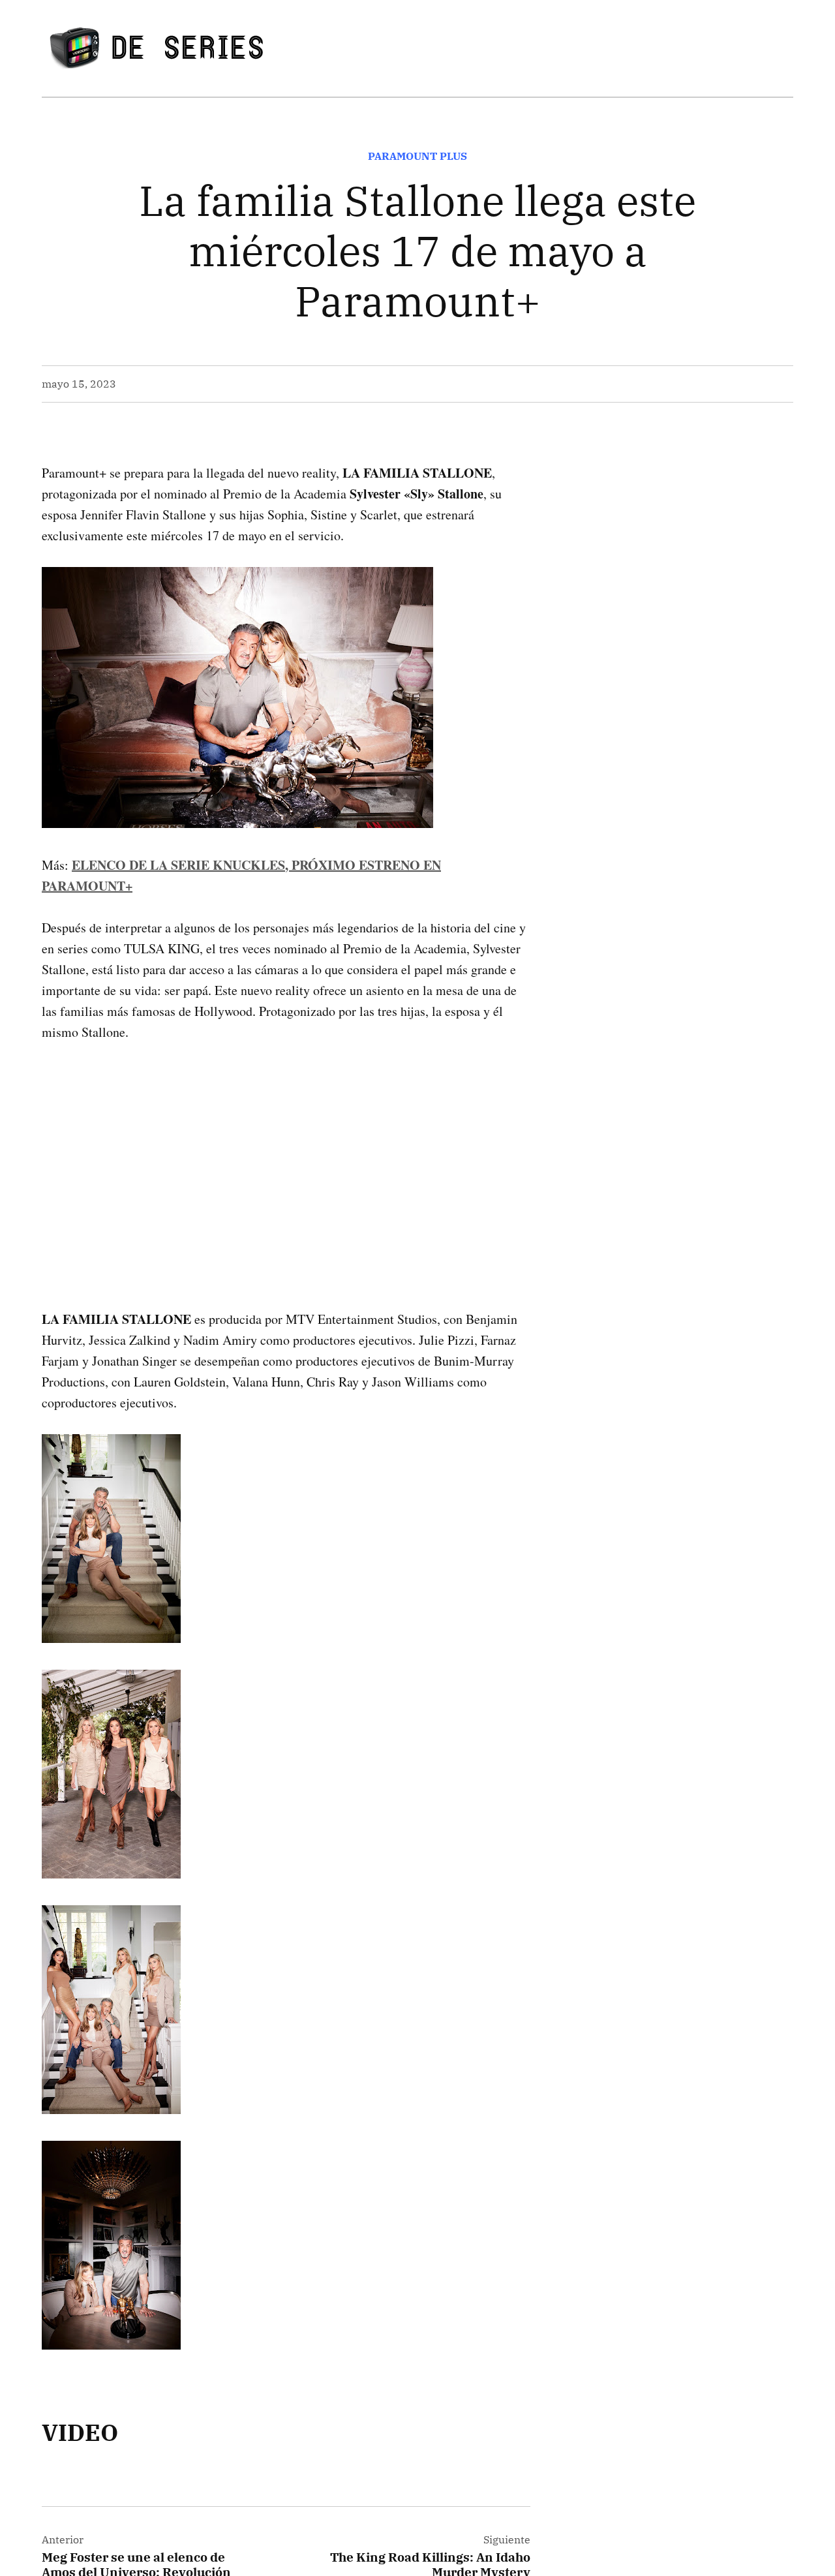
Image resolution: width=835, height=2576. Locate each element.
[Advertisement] (286, 1155)
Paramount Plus (417, 156)
